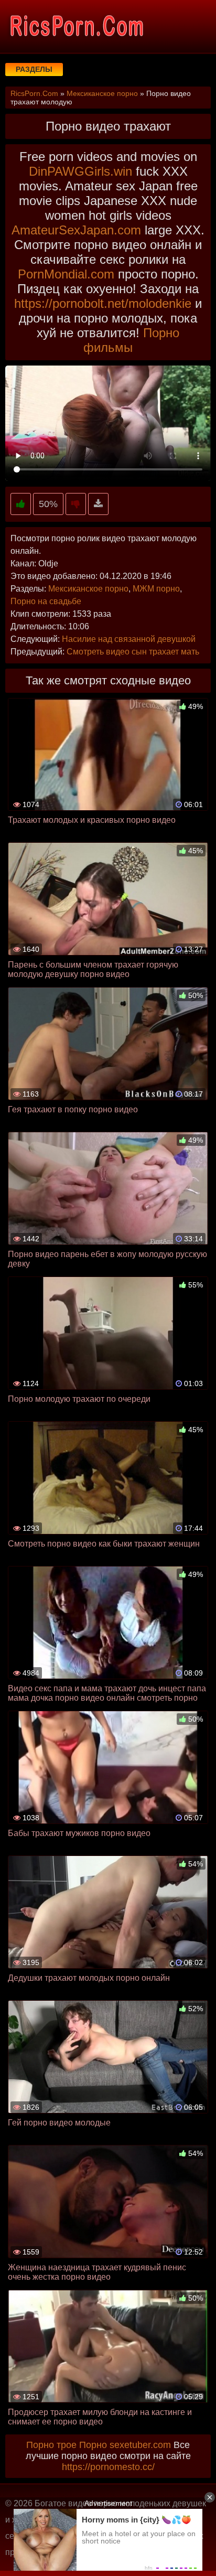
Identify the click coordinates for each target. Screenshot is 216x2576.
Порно (93, 2445)
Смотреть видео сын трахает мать (133, 652)
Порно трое (51, 2445)
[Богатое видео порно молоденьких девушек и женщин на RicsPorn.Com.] (76, 26)
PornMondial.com (66, 274)
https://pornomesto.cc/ (108, 2467)
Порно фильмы (131, 340)
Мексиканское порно (88, 589)
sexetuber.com (140, 2445)
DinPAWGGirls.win (80, 171)
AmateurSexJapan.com (76, 230)
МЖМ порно (156, 589)
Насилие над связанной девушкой (129, 639)
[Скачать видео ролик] (98, 504)
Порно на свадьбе (46, 601)
